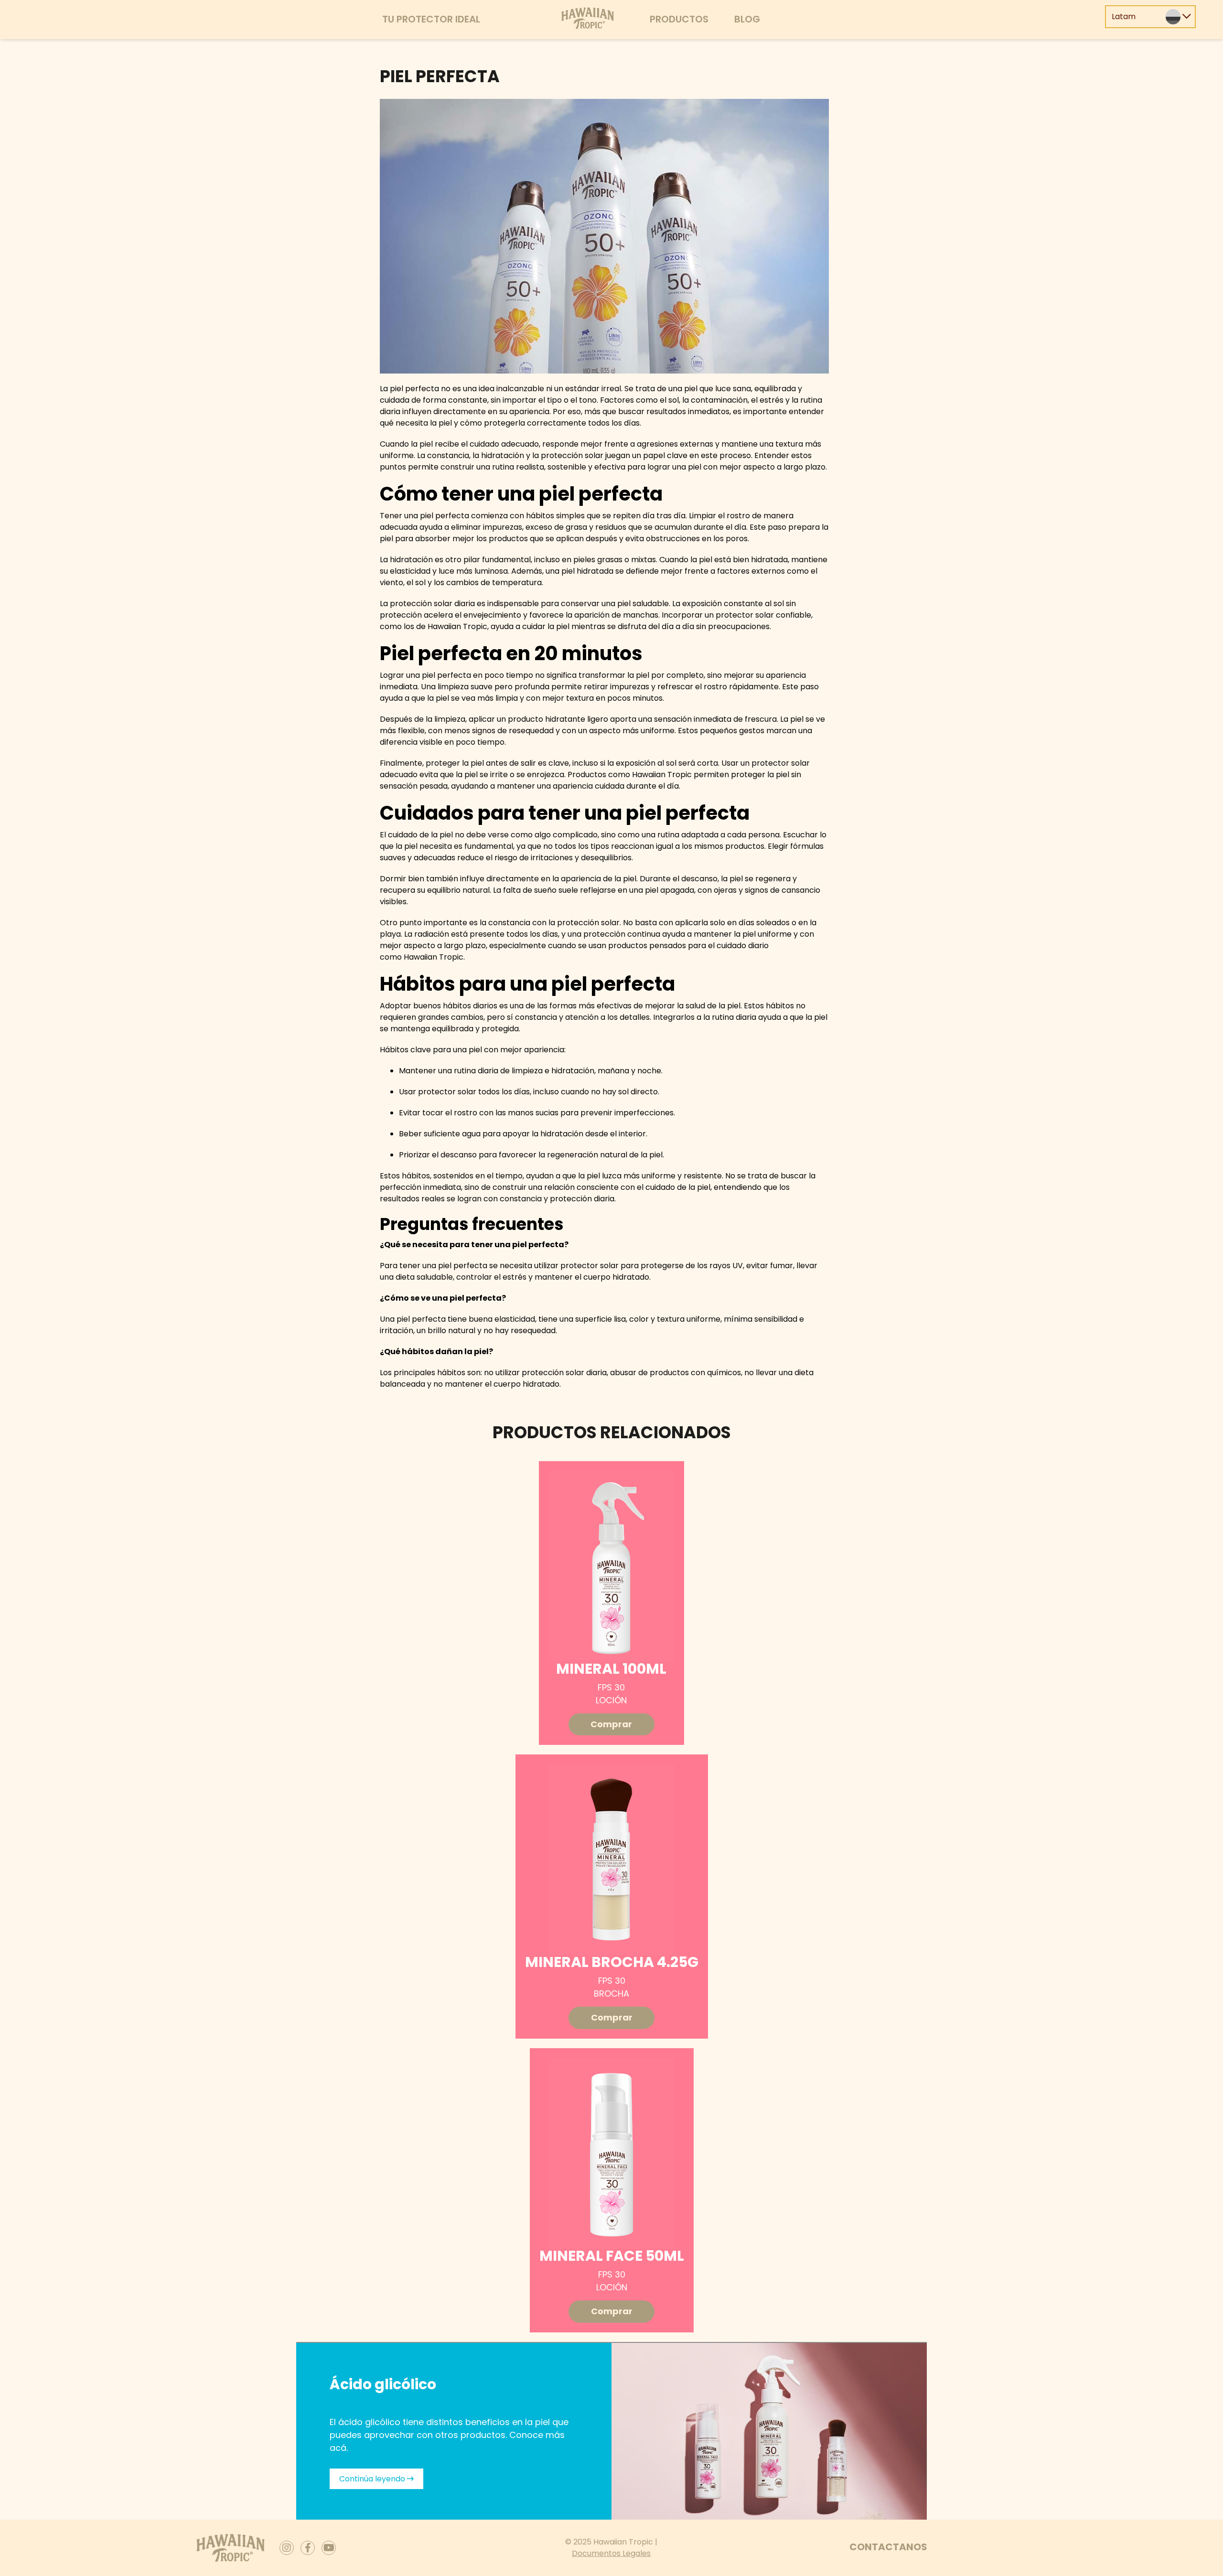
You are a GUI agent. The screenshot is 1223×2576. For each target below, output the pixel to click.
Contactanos (888, 2547)
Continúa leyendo (373, 2479)
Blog (747, 19)
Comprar (611, 1724)
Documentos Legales (611, 2553)
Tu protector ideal (431, 19)
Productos (679, 19)
